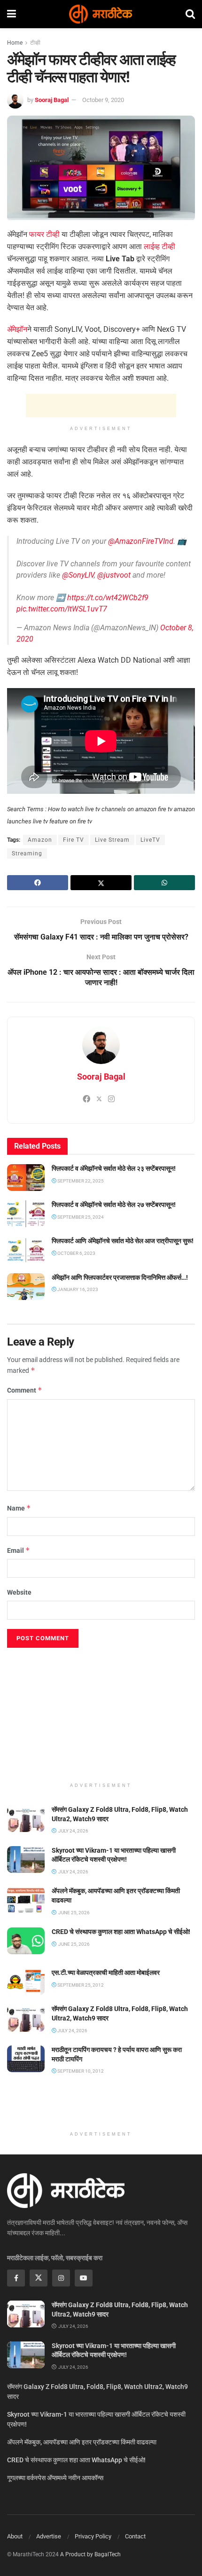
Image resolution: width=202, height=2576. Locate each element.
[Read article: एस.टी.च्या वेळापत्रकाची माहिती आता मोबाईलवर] (26, 1982)
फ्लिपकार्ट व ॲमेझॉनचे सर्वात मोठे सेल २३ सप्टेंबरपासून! (114, 1168)
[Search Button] (190, 14)
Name (19, 1508)
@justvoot (114, 575)
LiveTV (150, 840)
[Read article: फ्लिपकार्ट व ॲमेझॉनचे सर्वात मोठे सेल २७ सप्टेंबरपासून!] (26, 1214)
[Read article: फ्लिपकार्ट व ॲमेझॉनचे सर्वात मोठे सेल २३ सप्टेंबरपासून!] (26, 1178)
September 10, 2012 (80, 2071)
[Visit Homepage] (101, 14)
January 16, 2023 (77, 1289)
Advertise (49, 2536)
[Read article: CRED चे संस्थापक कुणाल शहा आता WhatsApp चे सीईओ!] (26, 1941)
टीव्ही (35, 43)
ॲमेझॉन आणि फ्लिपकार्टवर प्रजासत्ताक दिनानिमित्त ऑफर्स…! (120, 1277)
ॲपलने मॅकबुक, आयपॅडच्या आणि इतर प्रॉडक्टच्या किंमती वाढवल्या (82, 2442)
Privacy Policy (93, 2536)
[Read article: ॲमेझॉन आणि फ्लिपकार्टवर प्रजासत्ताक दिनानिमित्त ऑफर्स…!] (26, 1287)
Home (15, 43)
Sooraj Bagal (52, 100)
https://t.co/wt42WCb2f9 (108, 598)
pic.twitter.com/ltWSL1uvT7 (62, 609)
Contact (135, 2536)
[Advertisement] (101, 406)
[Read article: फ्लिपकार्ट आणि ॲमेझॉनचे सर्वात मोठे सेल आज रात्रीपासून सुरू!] (26, 1250)
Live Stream (112, 840)
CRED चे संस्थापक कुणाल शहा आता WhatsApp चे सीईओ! (121, 1932)
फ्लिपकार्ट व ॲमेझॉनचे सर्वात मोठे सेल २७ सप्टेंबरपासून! (114, 1205)
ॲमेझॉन (17, 329)
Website (19, 1592)
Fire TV (74, 840)
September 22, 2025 (80, 1181)
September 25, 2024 (80, 1217)
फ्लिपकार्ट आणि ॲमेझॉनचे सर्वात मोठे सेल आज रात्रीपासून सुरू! (123, 1241)
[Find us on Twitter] (39, 2278)
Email (19, 1550)
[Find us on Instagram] (61, 2278)
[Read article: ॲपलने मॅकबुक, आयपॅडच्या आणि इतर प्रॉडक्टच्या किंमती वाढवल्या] (26, 1900)
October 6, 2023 (76, 1253)
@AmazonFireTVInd (141, 541)
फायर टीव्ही (44, 234)
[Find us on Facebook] (16, 2278)
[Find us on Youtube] (84, 2278)
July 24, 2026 (72, 2031)
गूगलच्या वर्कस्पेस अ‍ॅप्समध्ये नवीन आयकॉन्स (55, 2478)
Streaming (27, 853)
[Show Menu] (12, 14)
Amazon (40, 840)
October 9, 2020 (103, 100)
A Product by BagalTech (90, 2554)
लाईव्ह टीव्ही (159, 247)
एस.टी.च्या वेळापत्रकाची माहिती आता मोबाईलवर (106, 1973)
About (15, 2536)
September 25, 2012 (80, 1985)
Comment (25, 1390)
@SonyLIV (78, 575)
